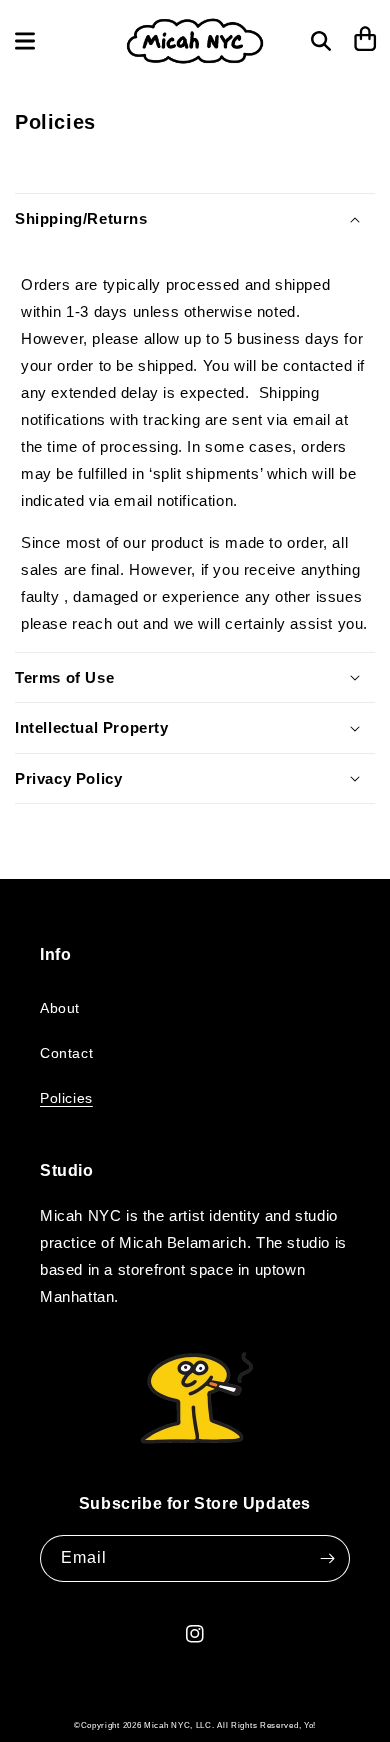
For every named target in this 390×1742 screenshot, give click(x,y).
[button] (25, 41)
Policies (66, 1098)
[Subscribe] (327, 1558)
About (60, 1008)
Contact (66, 1053)
